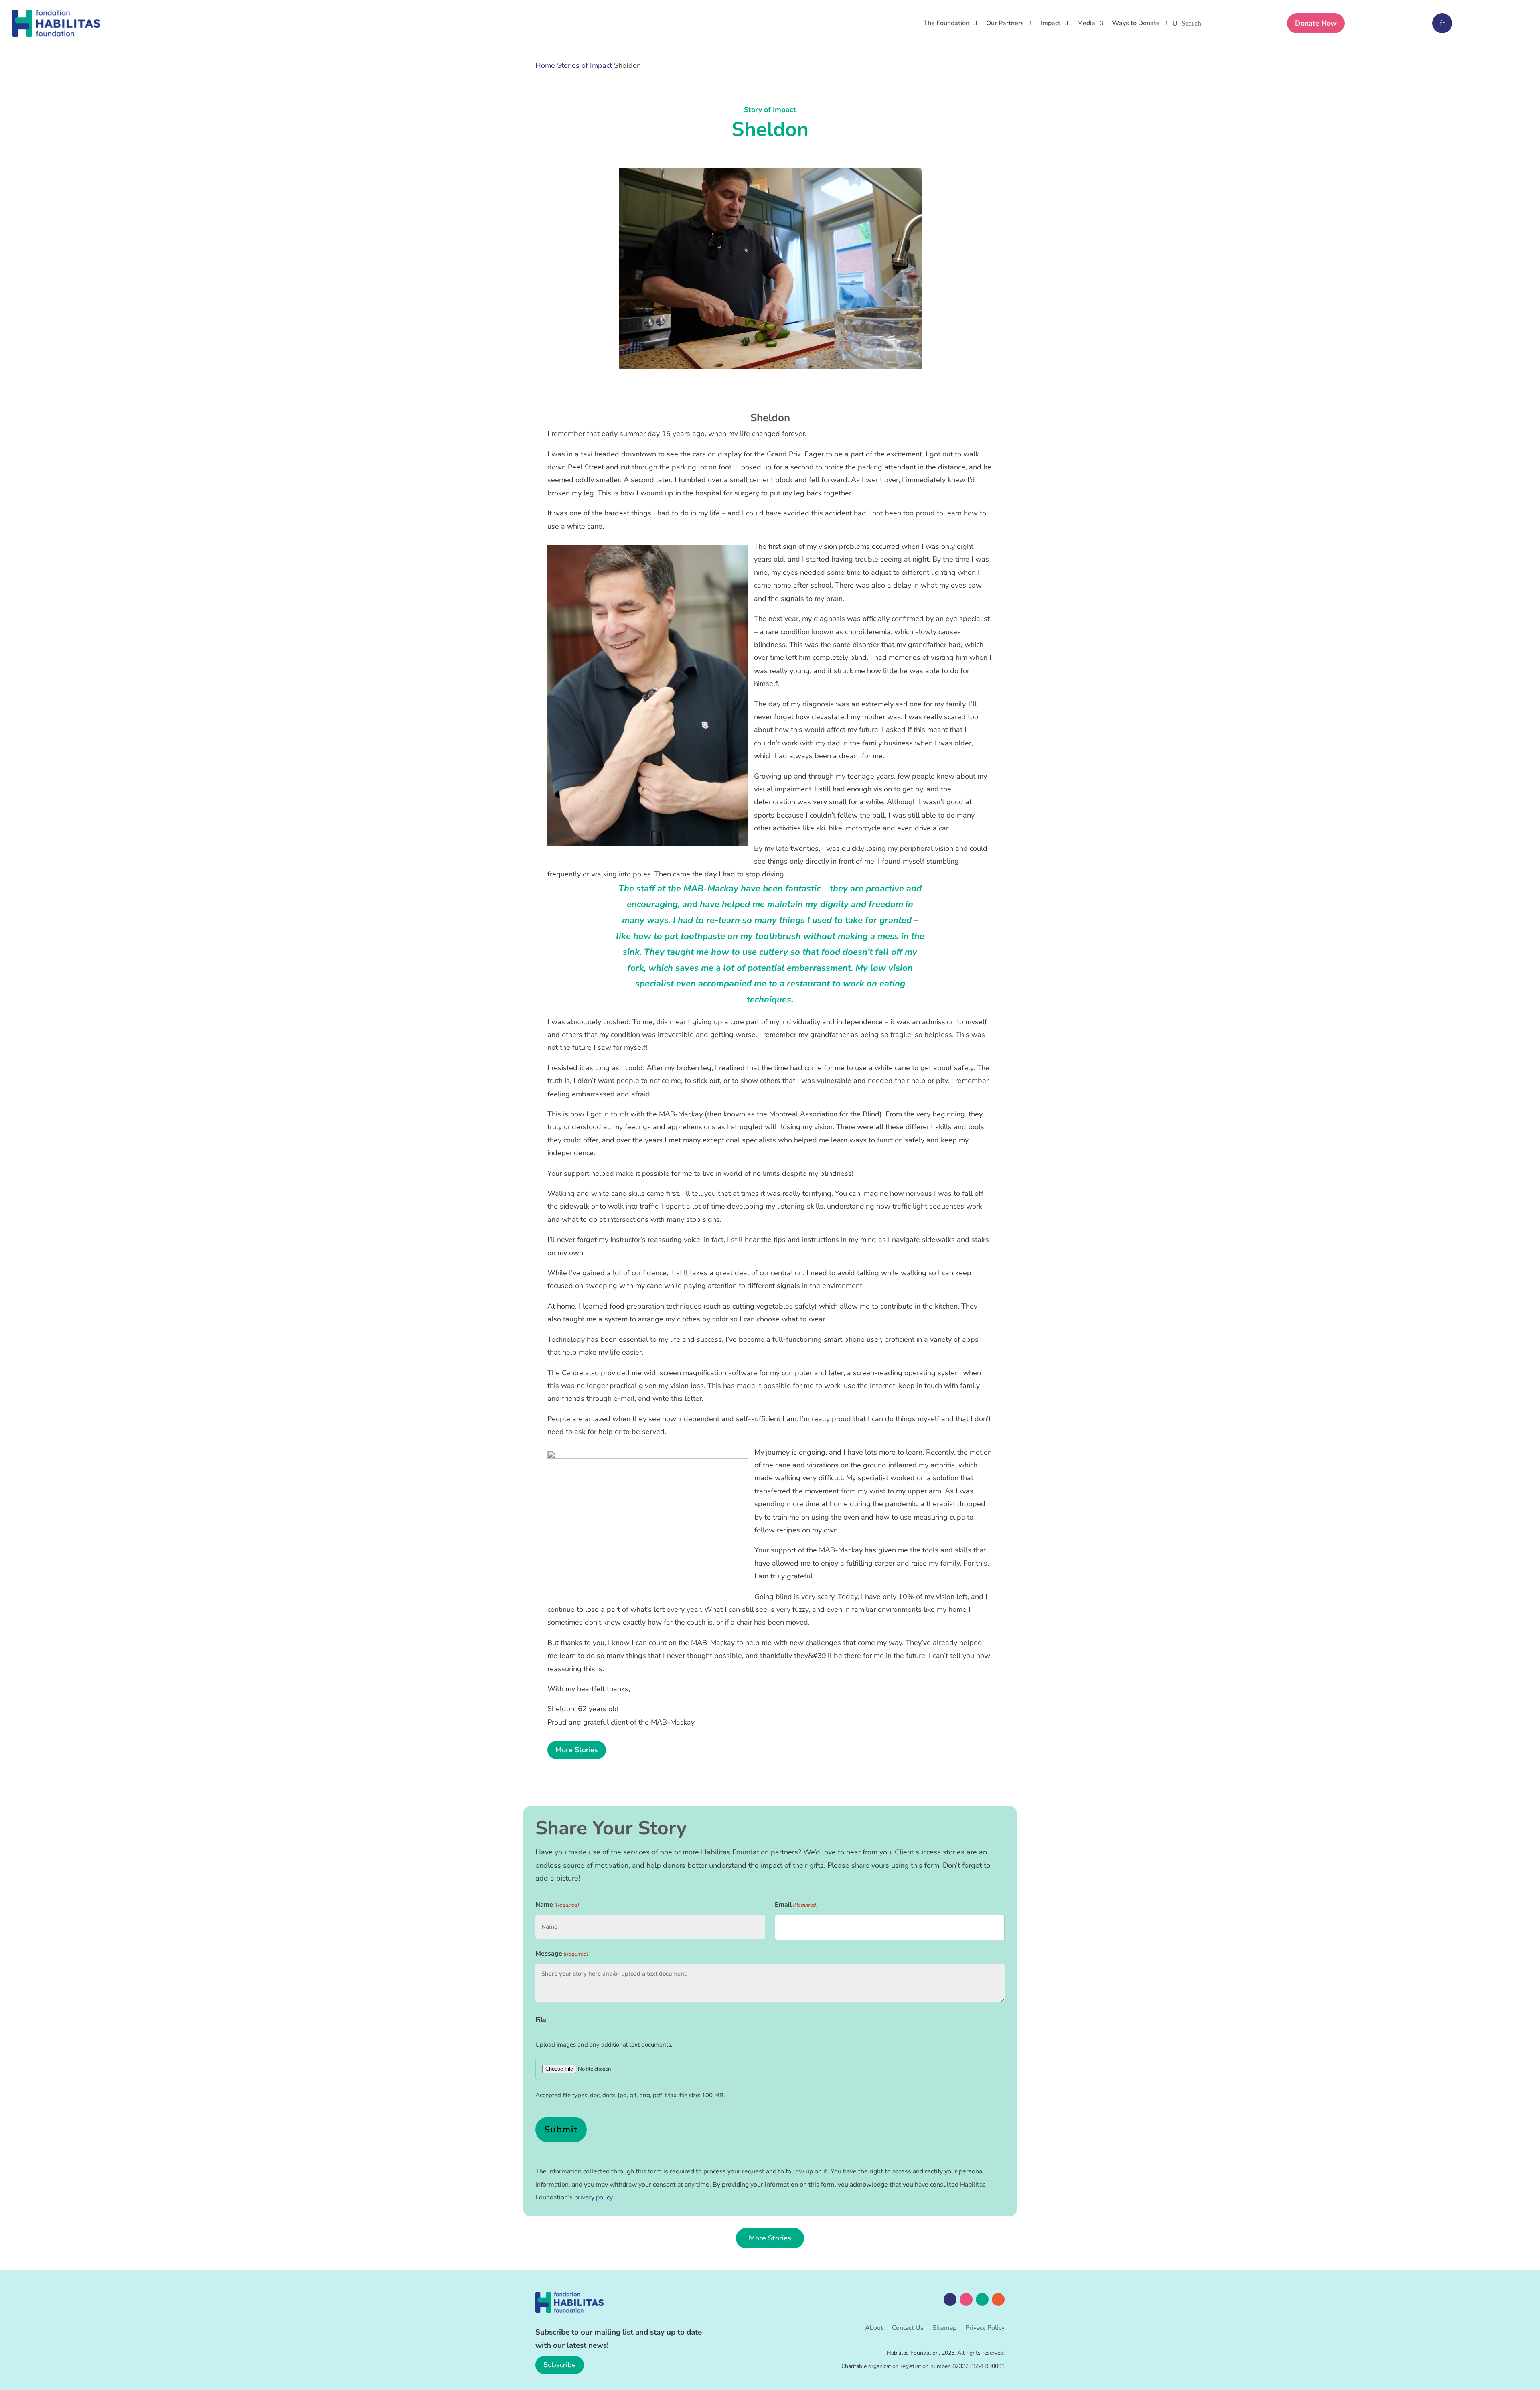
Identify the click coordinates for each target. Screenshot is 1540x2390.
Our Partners (1005, 23)
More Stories (577, 1750)
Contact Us (908, 2329)
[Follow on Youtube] (998, 2299)
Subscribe (560, 2365)
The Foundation (946, 23)
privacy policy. (594, 2197)
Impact (1051, 23)
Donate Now (1316, 23)
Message (562, 1954)
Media (1086, 23)
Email (796, 1905)
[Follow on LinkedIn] (982, 2299)
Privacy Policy (985, 2329)
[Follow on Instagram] (966, 2299)
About (874, 2329)
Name (557, 1905)
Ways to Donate (1136, 23)
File (541, 2020)
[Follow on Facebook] (950, 2299)
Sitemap (944, 2329)
